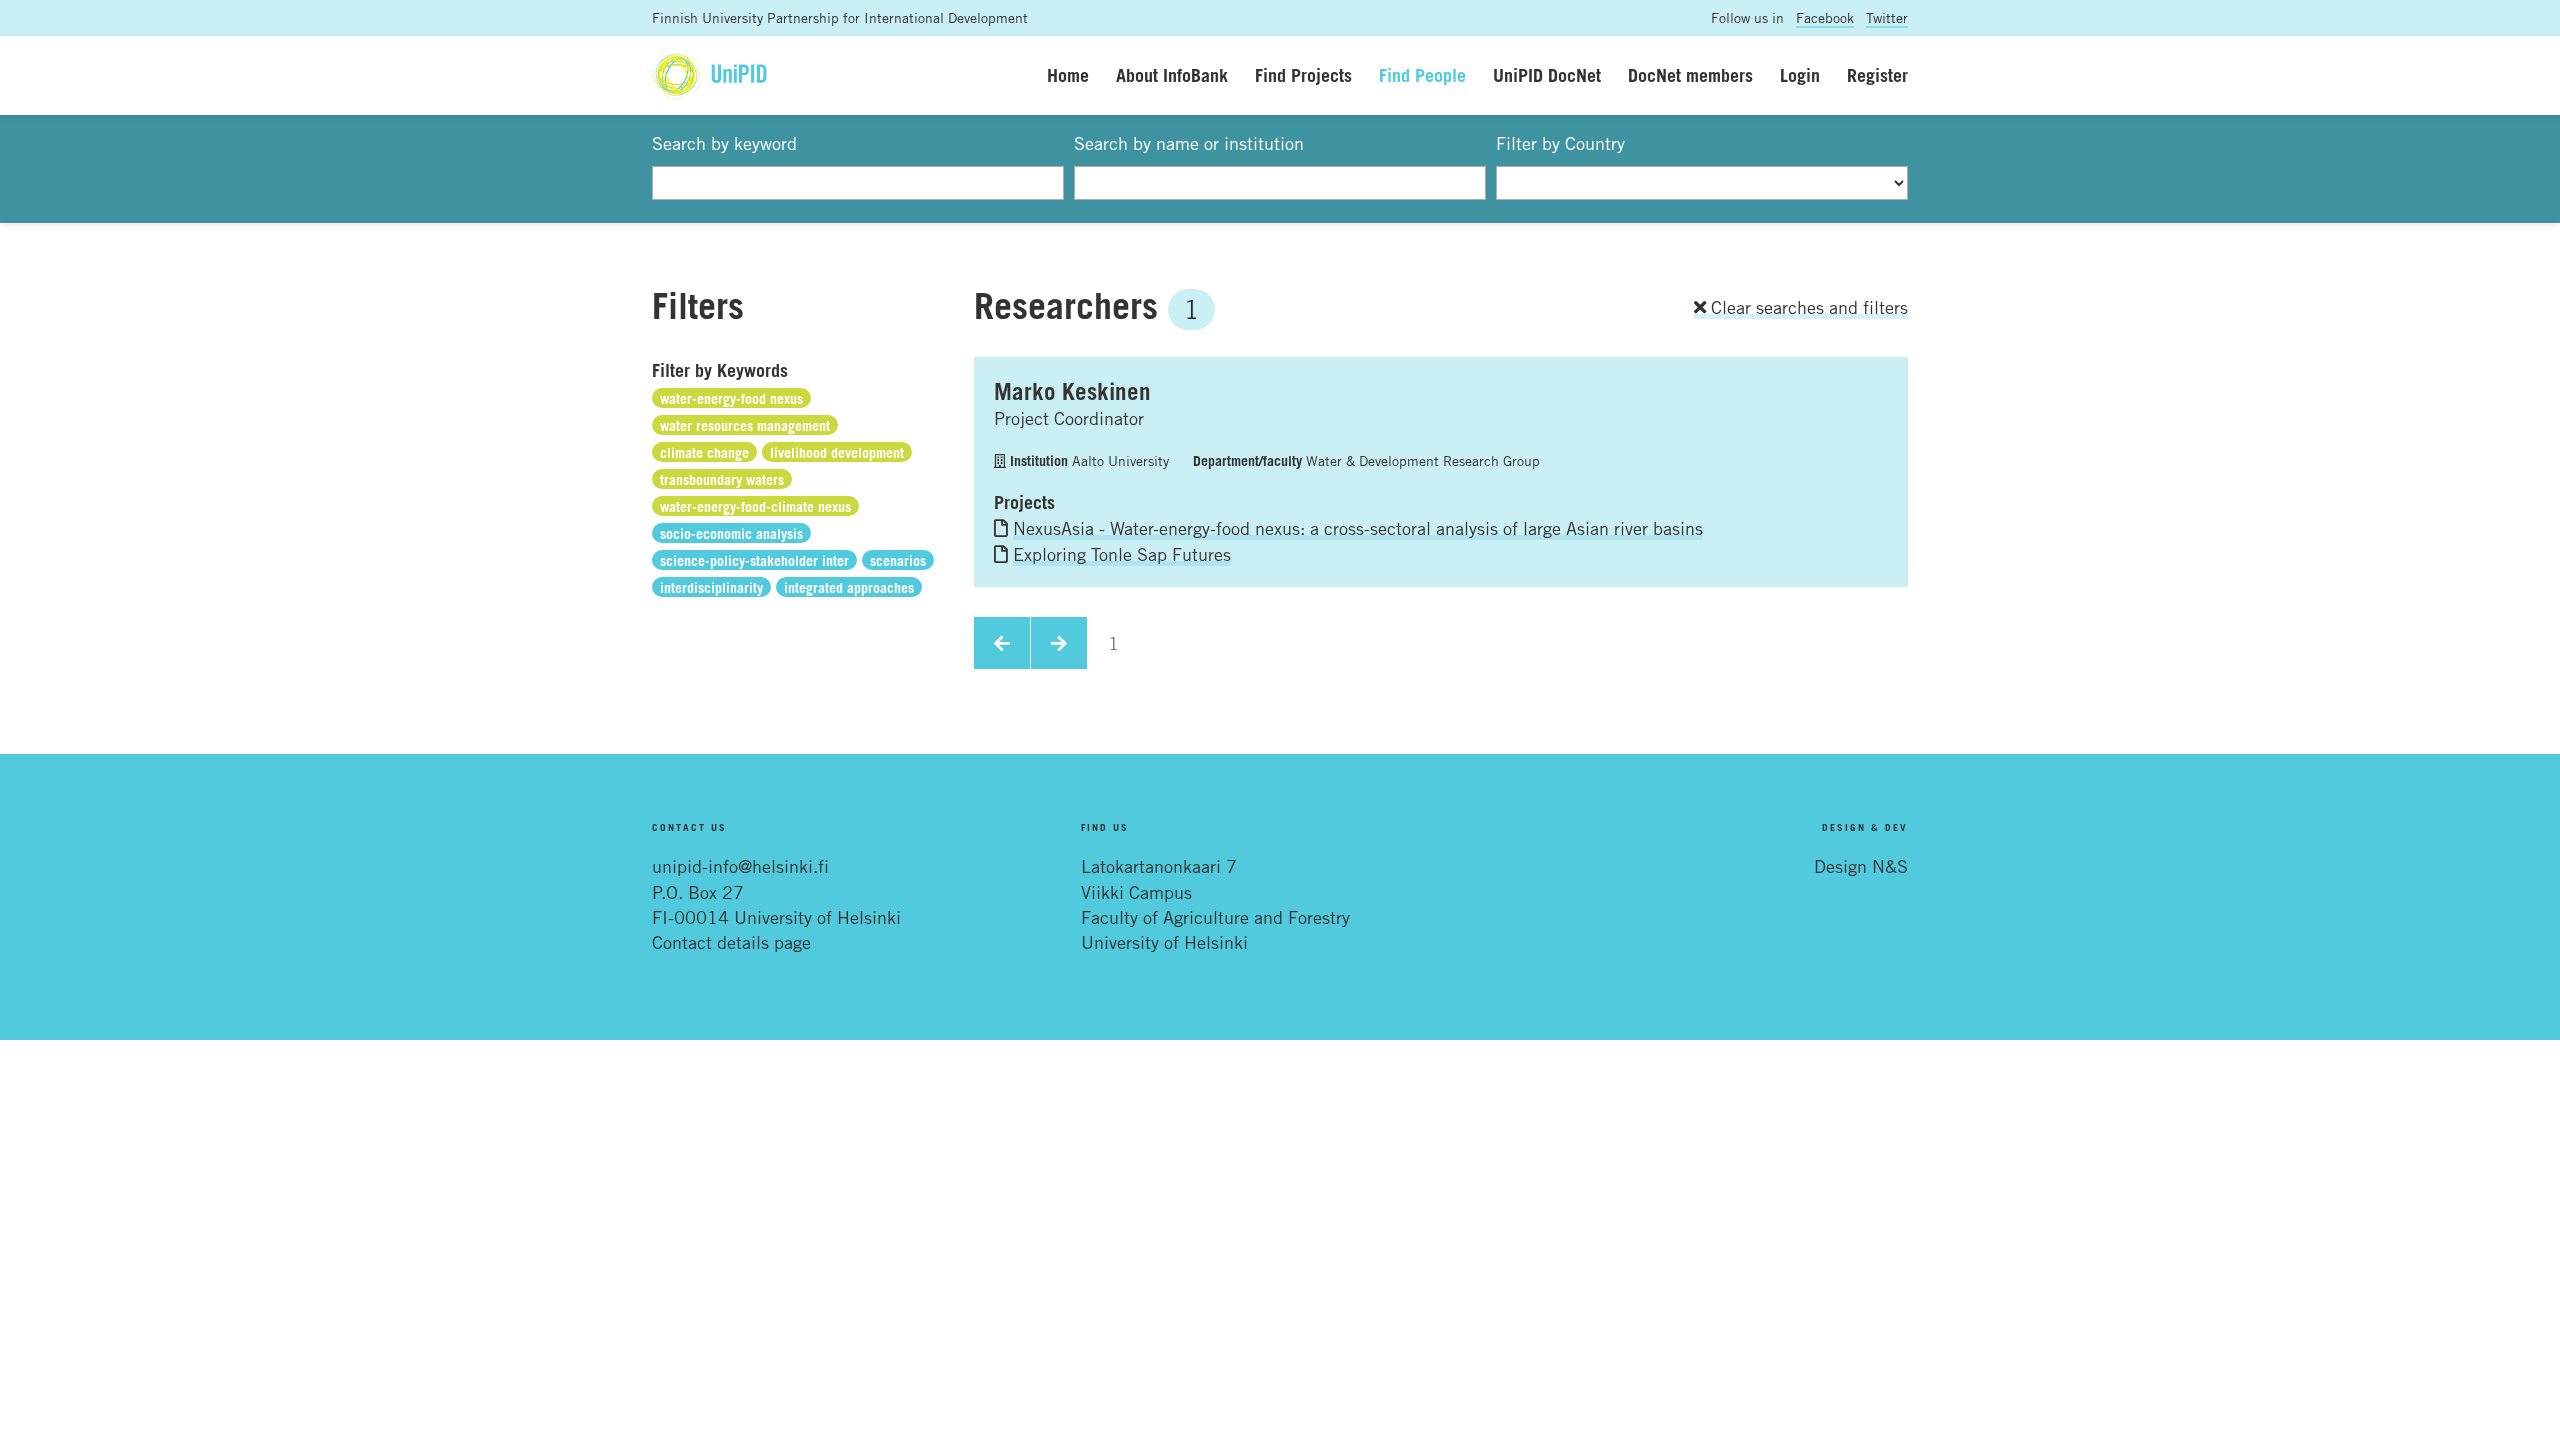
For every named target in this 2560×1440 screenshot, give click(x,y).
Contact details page (731, 942)
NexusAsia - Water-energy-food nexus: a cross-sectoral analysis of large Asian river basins (1358, 528)
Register (1877, 75)
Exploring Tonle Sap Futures (1122, 554)
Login (1800, 75)
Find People (1422, 75)
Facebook (1825, 17)
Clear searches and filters (1807, 307)
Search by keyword (724, 143)
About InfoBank (1172, 75)
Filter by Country (1560, 143)
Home (1068, 75)
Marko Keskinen (1072, 391)
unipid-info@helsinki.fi (740, 866)
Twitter (1887, 17)
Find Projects (1303, 75)
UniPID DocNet (1547, 75)
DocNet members (1690, 75)
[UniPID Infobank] (709, 75)
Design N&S (1861, 866)
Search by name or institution (1189, 143)
